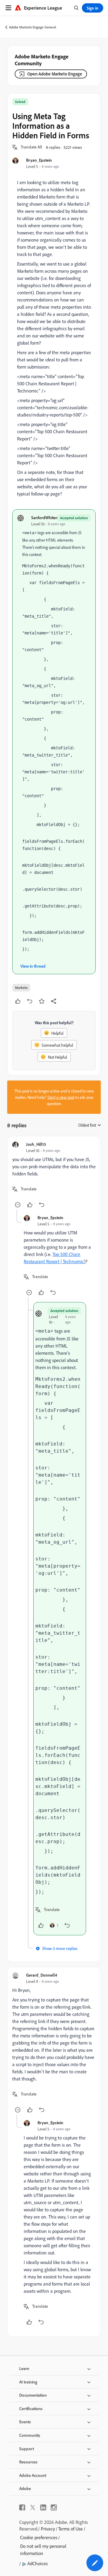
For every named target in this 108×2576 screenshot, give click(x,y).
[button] (31, 147)
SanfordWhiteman (47, 518)
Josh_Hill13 (36, 1144)
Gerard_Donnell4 (42, 1975)
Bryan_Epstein (39, 160)
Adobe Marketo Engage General (33, 27)
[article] (54, 1175)
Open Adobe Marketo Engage (55, 74)
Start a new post (61, 1097)
